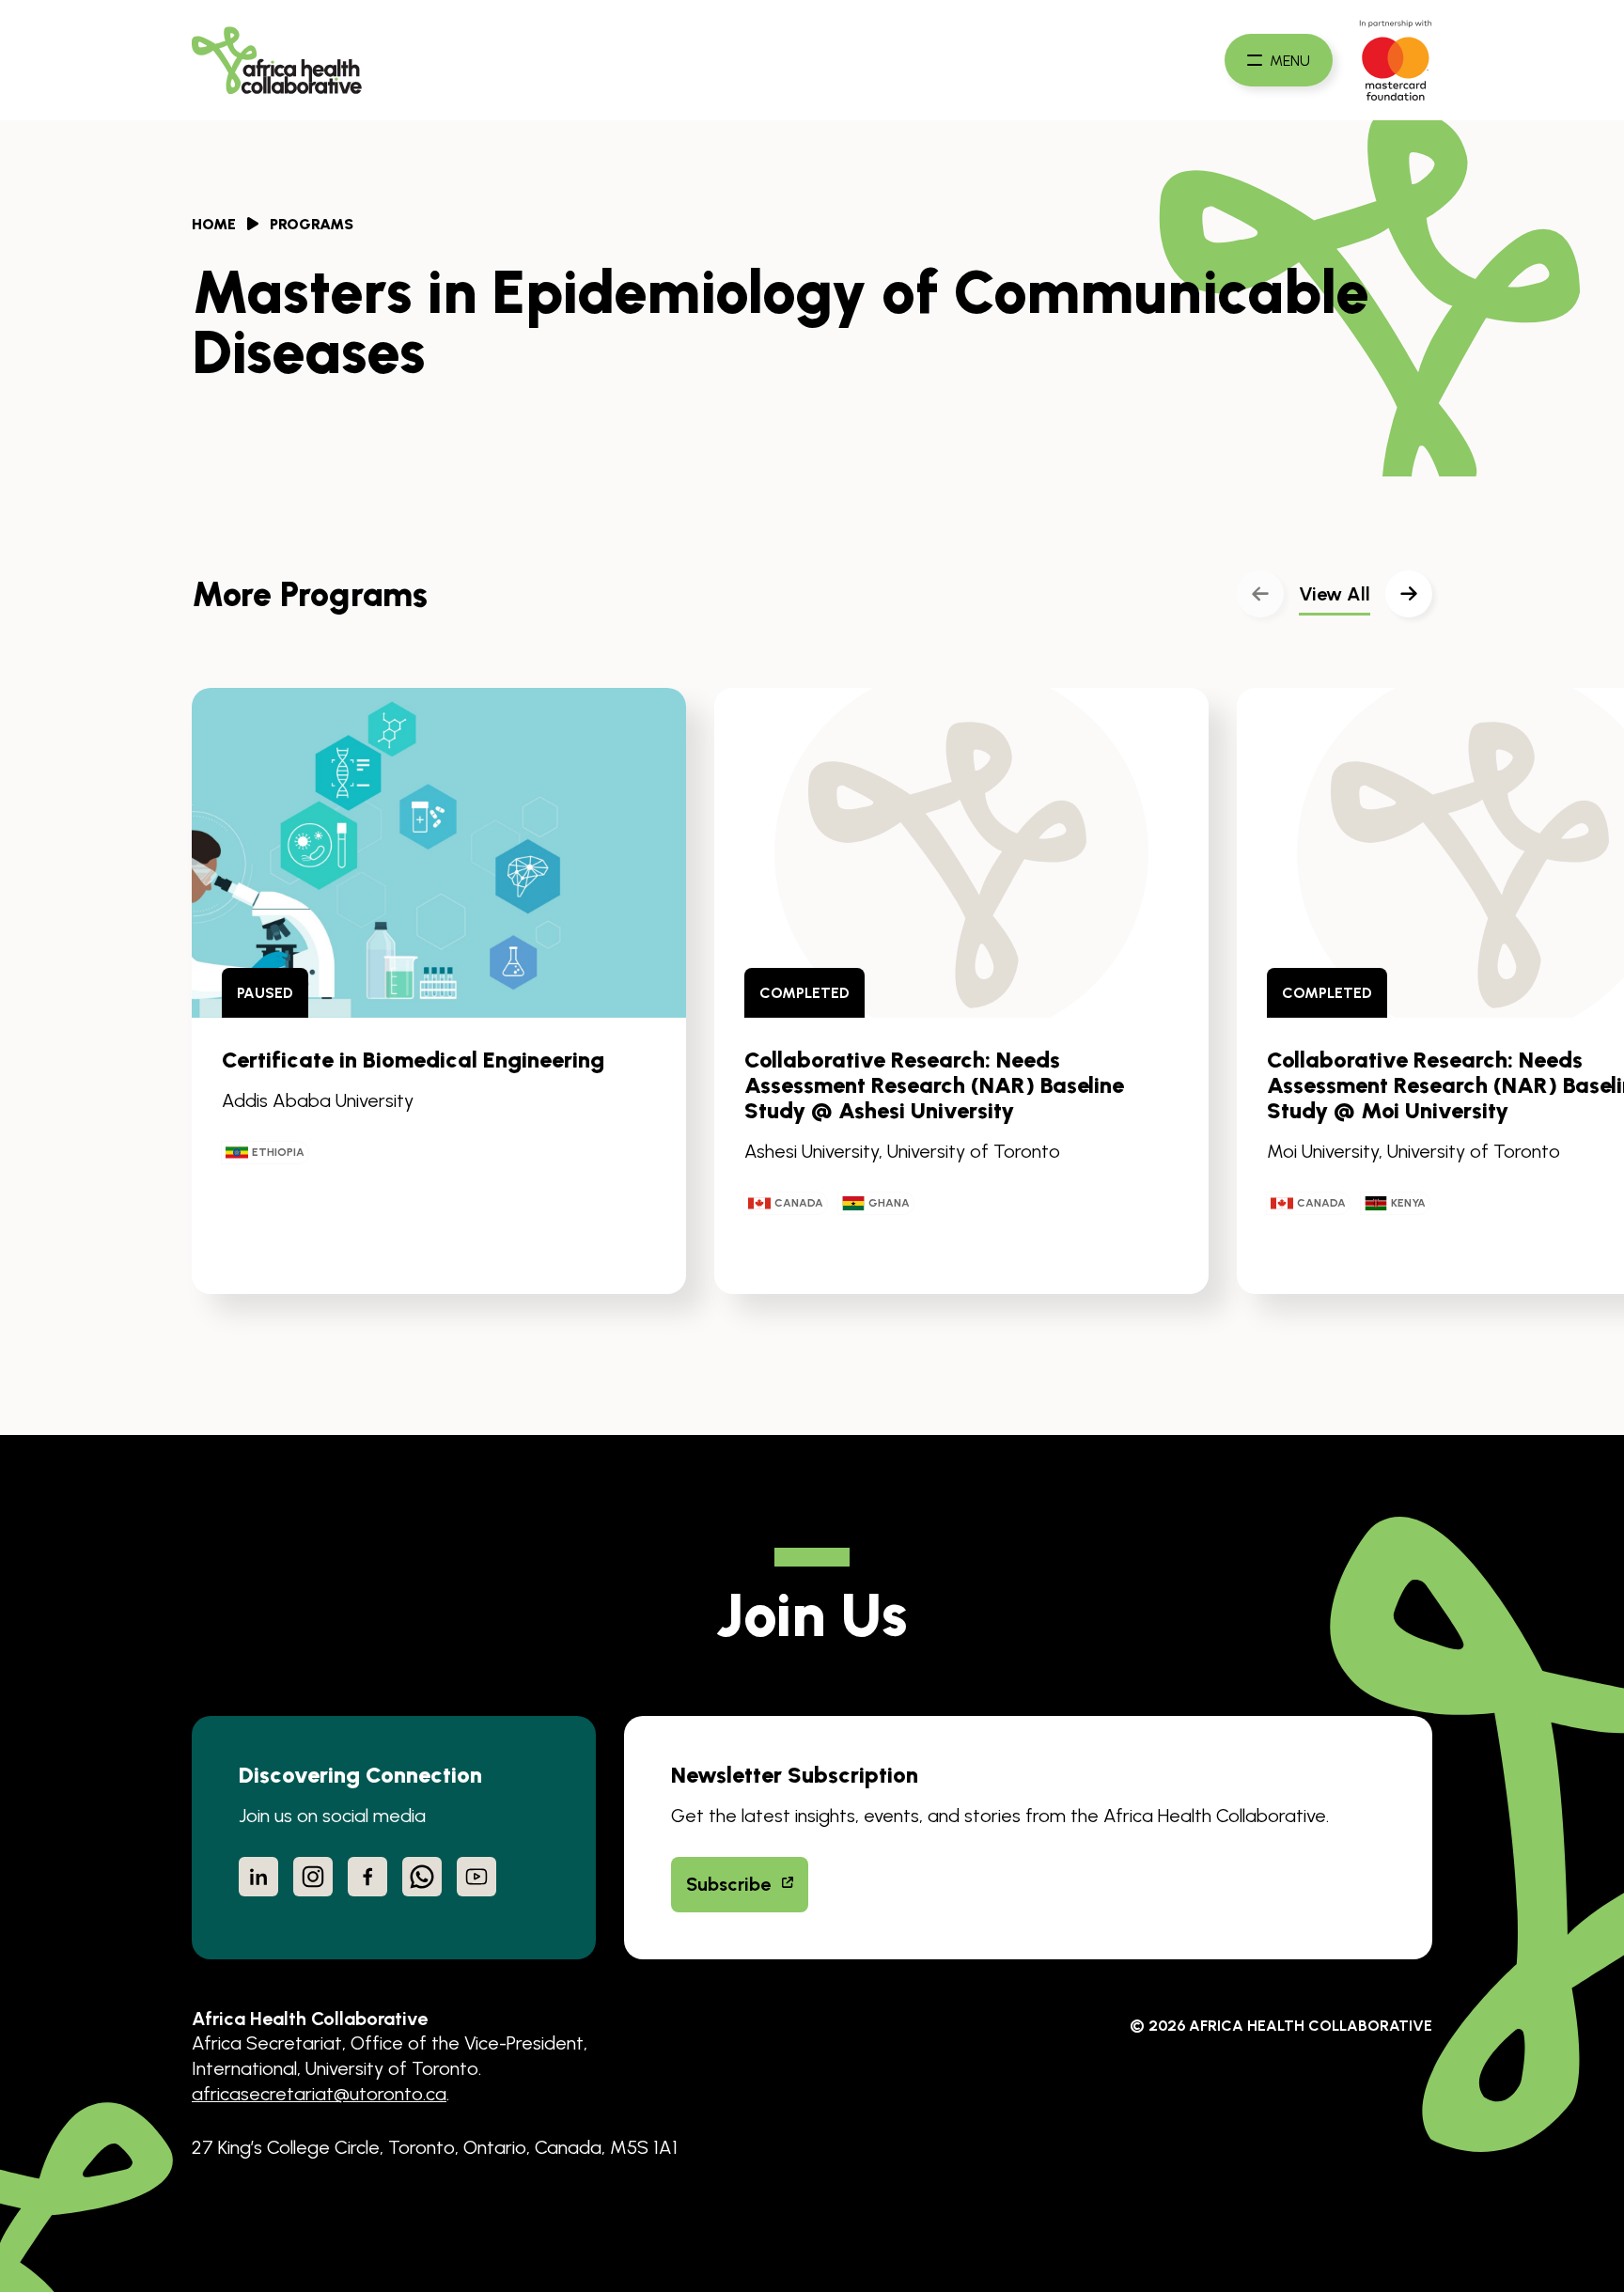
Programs (312, 224)
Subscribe (728, 1884)
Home (214, 224)
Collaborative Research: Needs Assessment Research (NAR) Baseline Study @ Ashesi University (934, 1085)
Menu (1290, 60)
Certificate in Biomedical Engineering (413, 1060)
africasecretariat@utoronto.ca (319, 2094)
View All (1335, 594)
